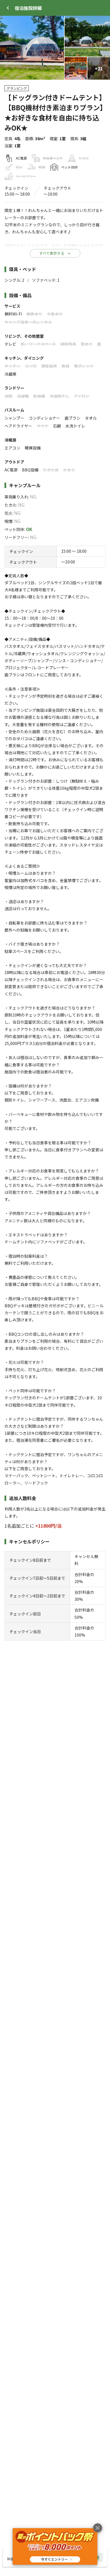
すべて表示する (52, 253)
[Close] (8, 8)
